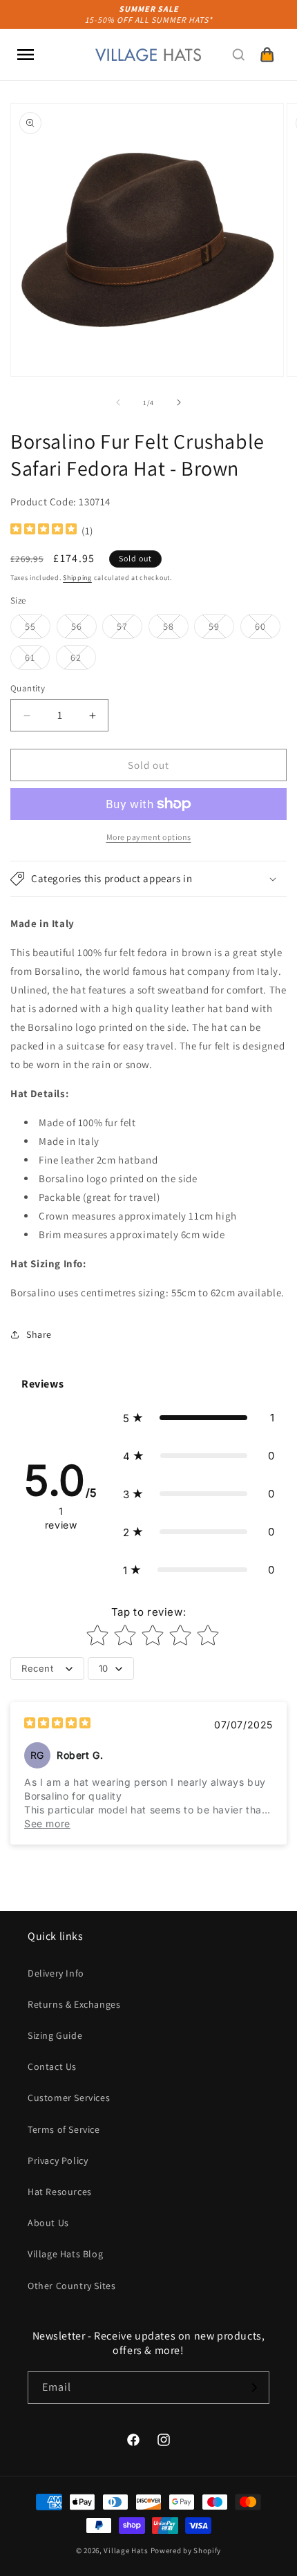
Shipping (77, 578)
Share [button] (39, 1334)
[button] (26, 55)
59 (221, 629)
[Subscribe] (253, 2388)
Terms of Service (64, 2129)
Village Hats (126, 2550)
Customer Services (69, 2098)
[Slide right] (179, 402)
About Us (48, 2223)
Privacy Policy (58, 2160)
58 (176, 629)
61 (37, 660)
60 (268, 629)
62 (83, 660)
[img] (44, 531)
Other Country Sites (71, 2286)
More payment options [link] (149, 837)
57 (130, 629)
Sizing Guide (55, 2035)
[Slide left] (118, 402)
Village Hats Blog (65, 2254)
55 (38, 629)
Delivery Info (56, 1973)
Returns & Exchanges (74, 2004)
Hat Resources (60, 2192)
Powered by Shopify (186, 2550)
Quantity (28, 688)
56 (84, 629)
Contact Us (52, 2066)
